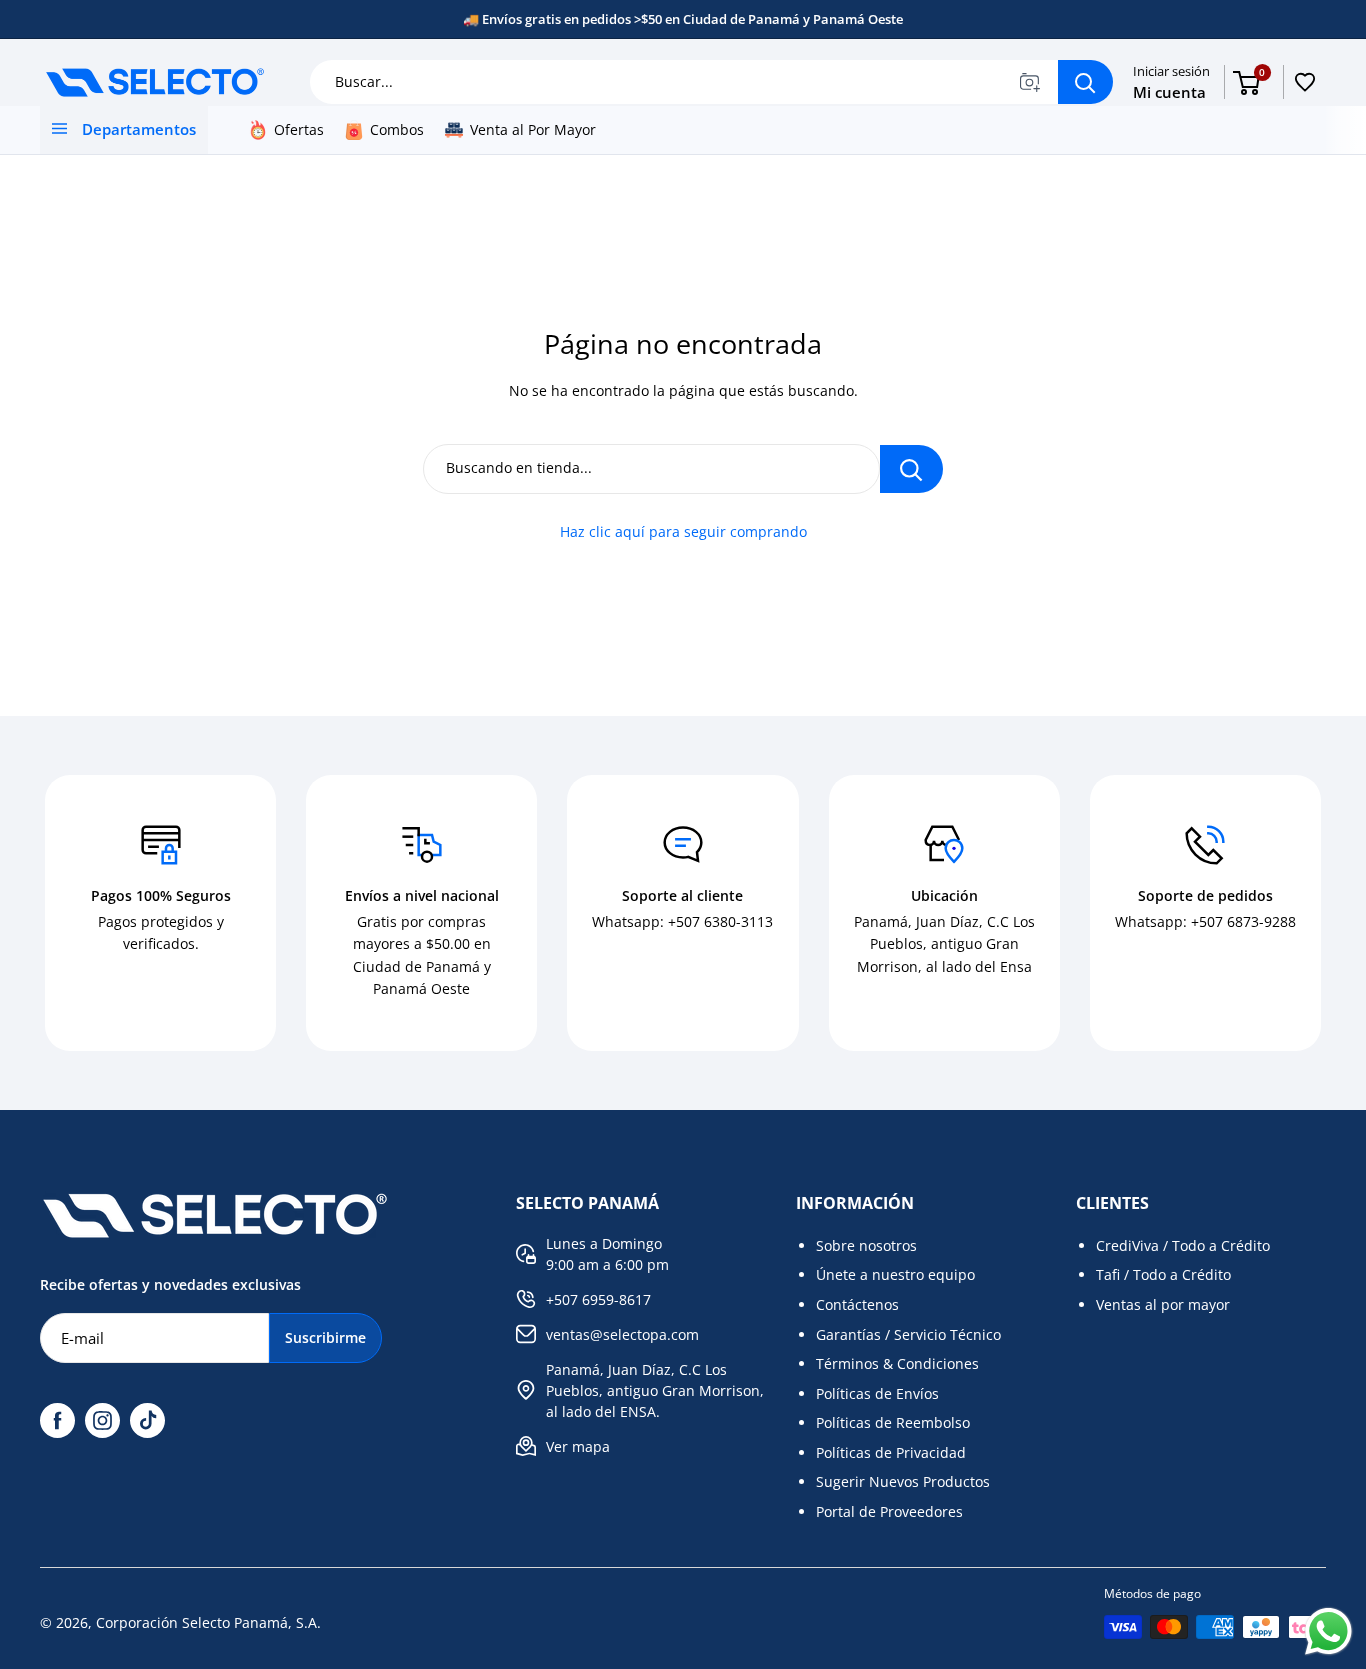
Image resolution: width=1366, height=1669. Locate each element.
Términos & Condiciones (897, 1363)
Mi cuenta (1169, 92)
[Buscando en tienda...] (911, 469)
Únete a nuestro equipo (895, 1274)
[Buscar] (1085, 82)
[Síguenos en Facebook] (57, 1420)
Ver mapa (578, 1446)
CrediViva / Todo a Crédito (1183, 1245)
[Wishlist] (1305, 82)
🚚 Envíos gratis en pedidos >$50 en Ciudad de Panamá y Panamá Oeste (683, 19)
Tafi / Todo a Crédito (1163, 1274)
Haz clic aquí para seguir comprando (683, 531)
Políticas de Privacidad (891, 1452)
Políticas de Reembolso (893, 1422)
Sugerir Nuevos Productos (903, 1481)
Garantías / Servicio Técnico (908, 1334)
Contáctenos (857, 1304)
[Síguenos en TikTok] (147, 1420)
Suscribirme (325, 1337)
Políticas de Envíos (877, 1393)
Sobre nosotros (866, 1245)
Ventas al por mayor (1163, 1304)
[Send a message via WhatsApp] (1328, 1631)
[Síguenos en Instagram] (102, 1420)
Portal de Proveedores (889, 1511)
